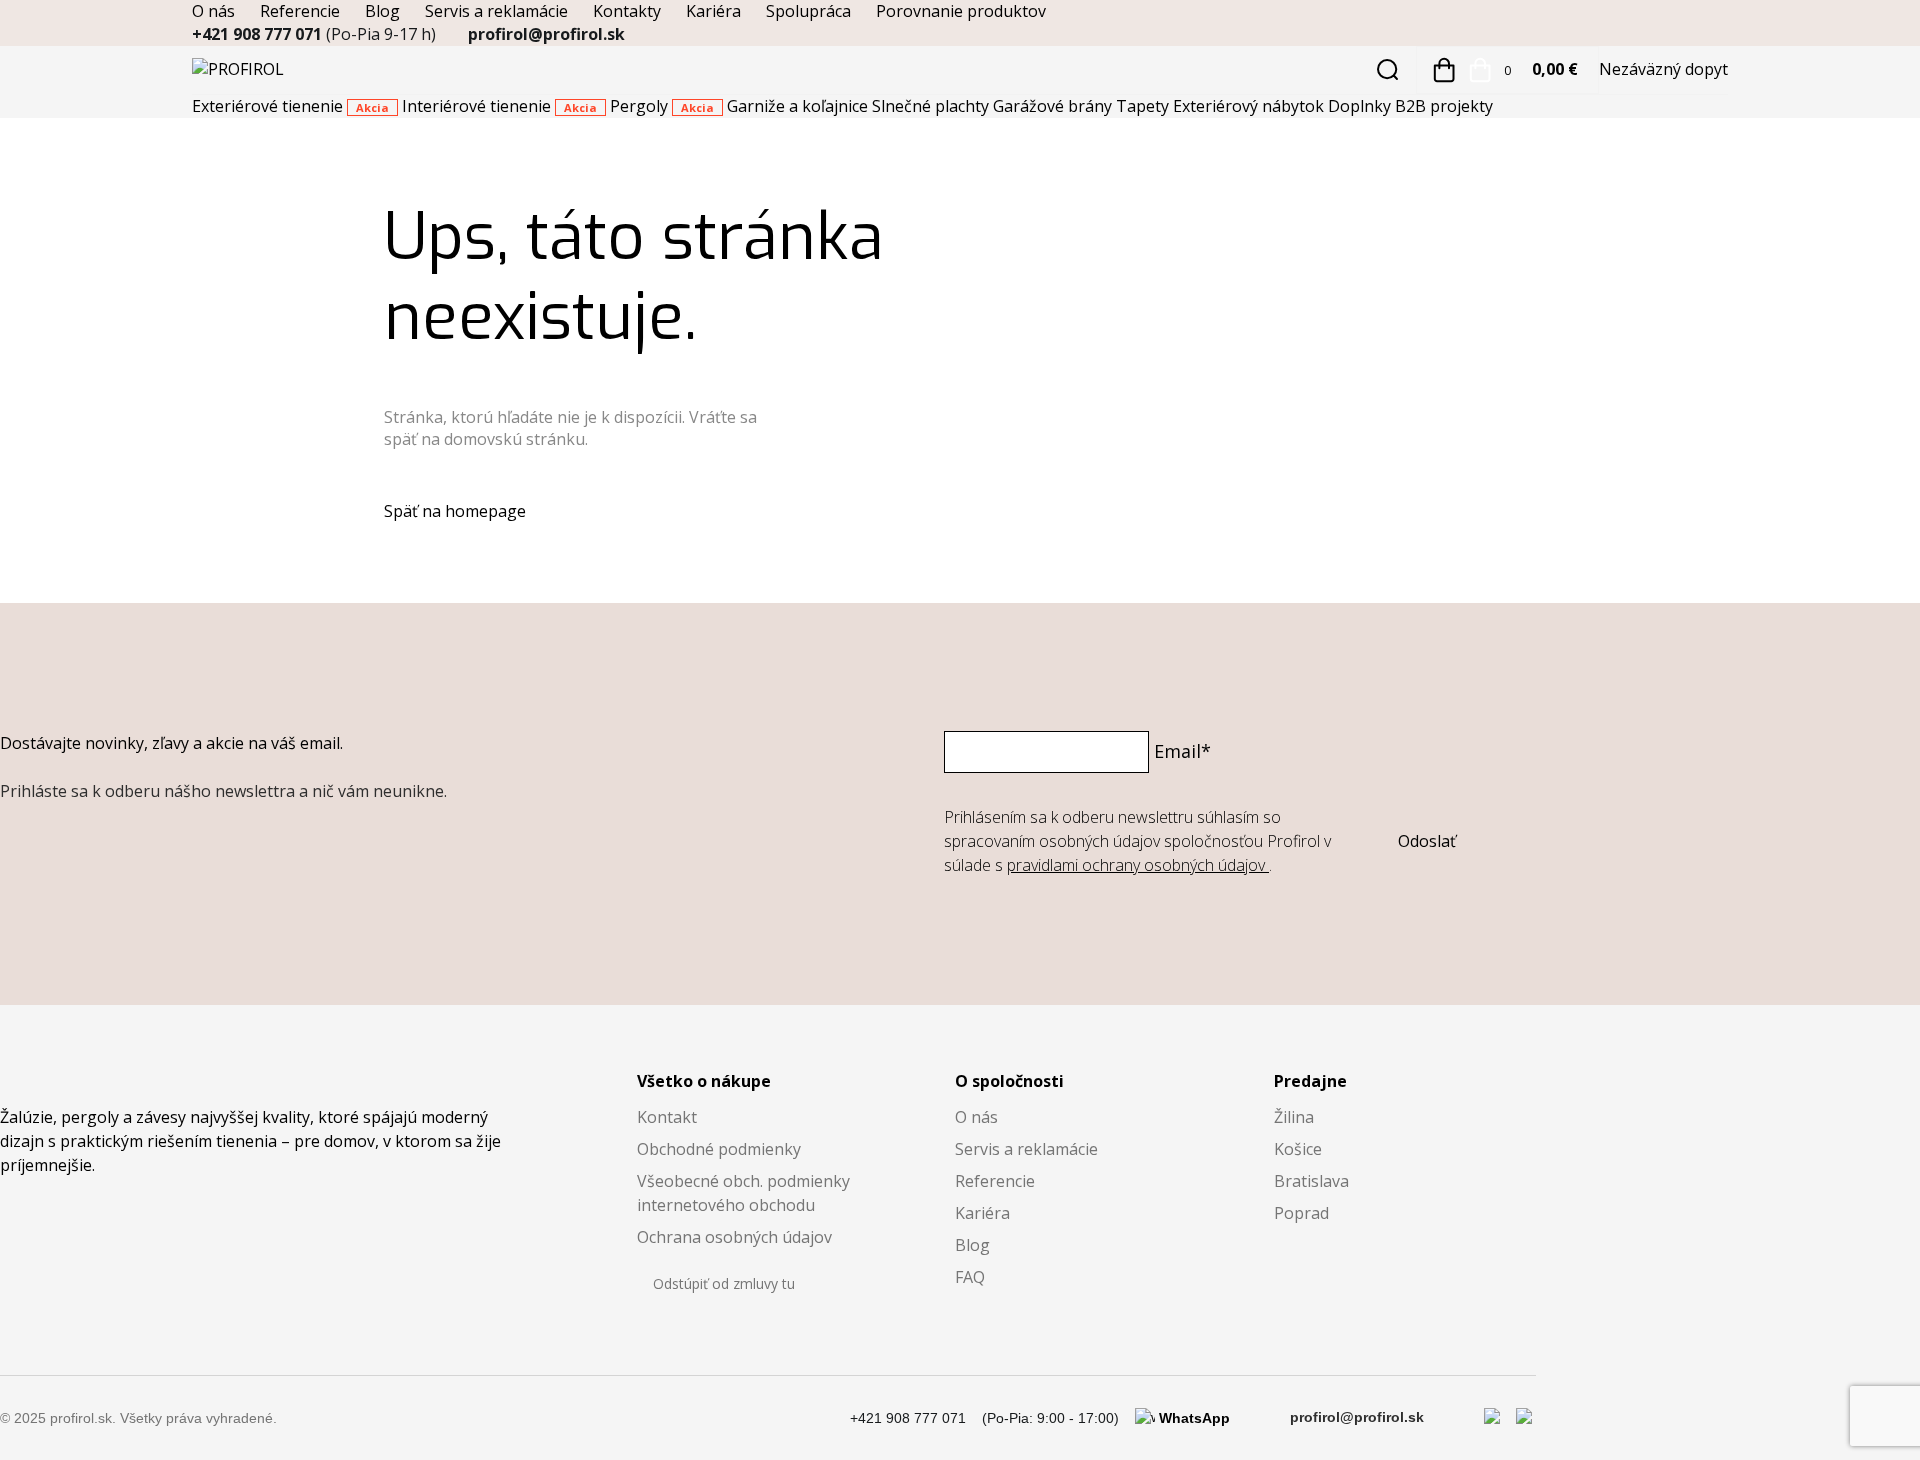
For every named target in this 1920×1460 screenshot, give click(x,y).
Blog (382, 11)
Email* (1182, 751)
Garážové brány (1054, 106)
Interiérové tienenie (499, 106)
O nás (213, 11)
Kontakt (667, 1117)
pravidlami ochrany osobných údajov (1138, 865)
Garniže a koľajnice (799, 106)
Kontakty (627, 11)
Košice (1298, 1149)
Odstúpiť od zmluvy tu (724, 1283)
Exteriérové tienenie (290, 106)
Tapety (1144, 106)
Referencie (300, 11)
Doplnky (1361, 106)
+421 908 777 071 (314, 34)
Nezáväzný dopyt (1663, 69)
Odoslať (1427, 841)
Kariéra (713, 11)
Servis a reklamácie (496, 11)
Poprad (1301, 1213)
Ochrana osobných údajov (734, 1237)
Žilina (1294, 1117)
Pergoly (662, 106)
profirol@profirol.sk (546, 34)
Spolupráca (808, 11)
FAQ (970, 1277)
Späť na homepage (455, 511)
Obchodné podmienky (719, 1149)
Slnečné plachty (932, 106)
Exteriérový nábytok (1250, 106)
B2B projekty (1444, 106)
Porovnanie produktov (961, 11)
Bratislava (1311, 1181)
